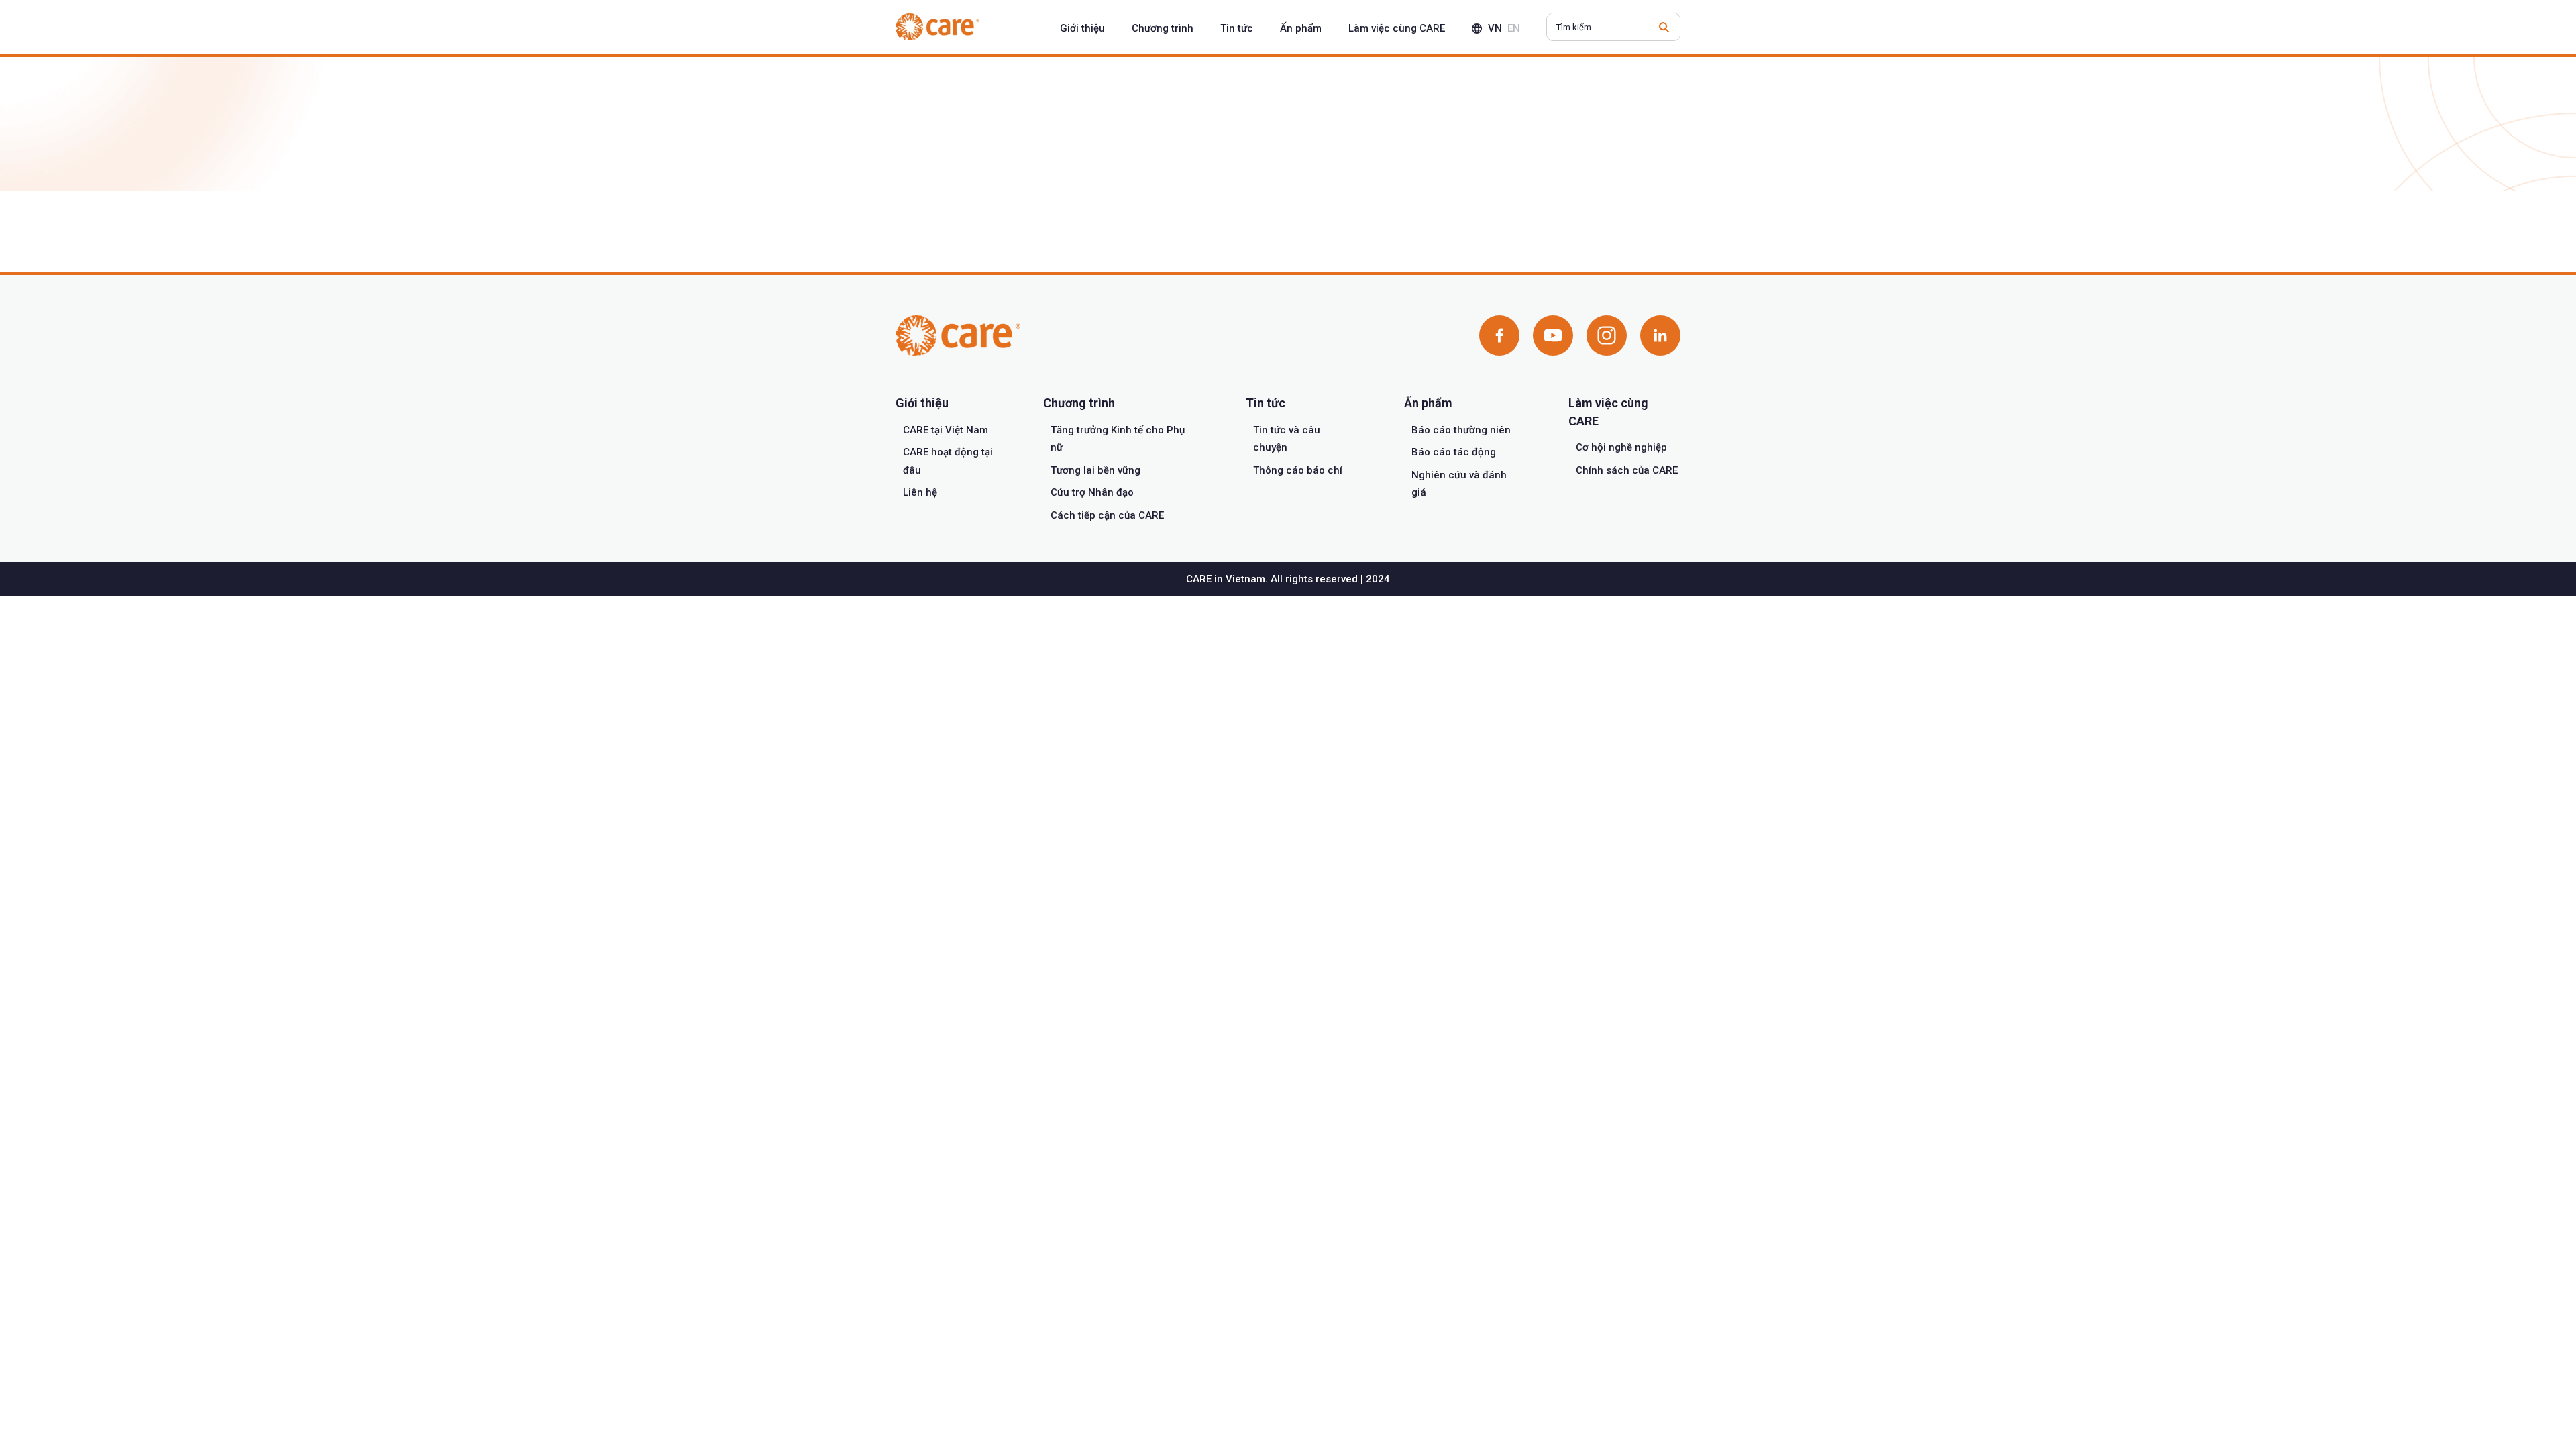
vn (1495, 28)
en (1514, 28)
